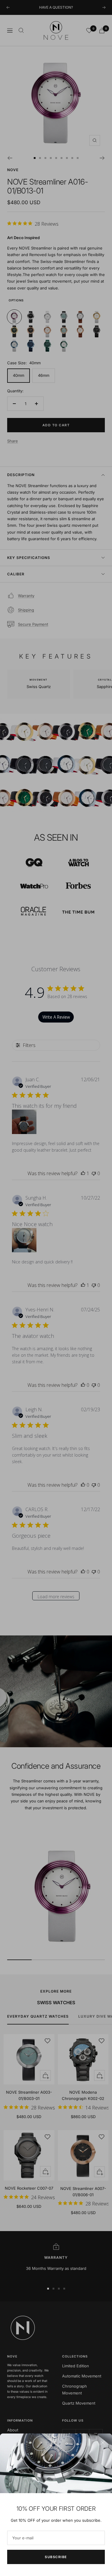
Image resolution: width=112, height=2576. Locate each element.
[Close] (103, 2443)
